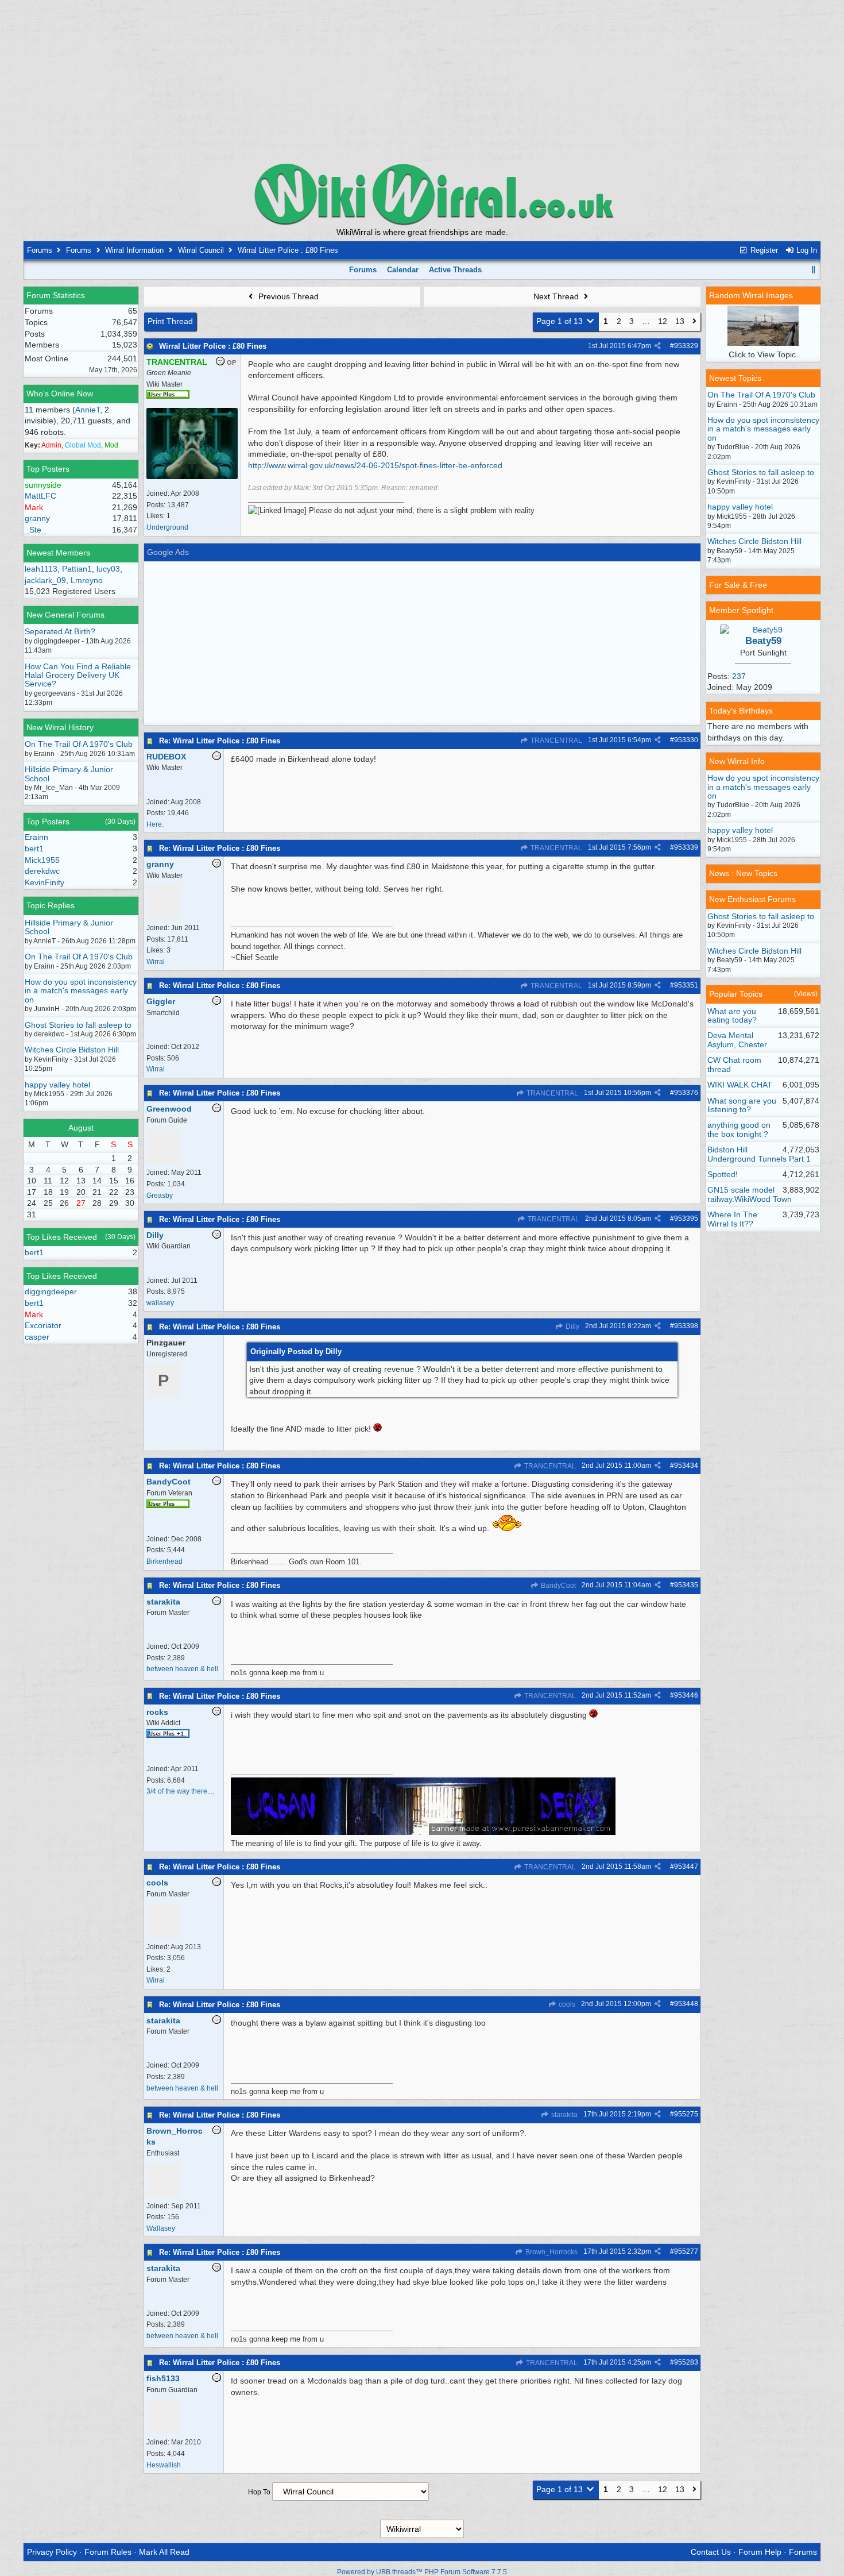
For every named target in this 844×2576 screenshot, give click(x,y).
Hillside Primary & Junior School (69, 774)
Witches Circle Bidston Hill (72, 1050)
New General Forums (65, 615)
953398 (686, 1326)
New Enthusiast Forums (752, 899)
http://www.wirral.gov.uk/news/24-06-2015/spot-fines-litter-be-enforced (375, 465)
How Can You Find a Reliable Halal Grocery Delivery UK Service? (78, 675)
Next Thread (557, 296)
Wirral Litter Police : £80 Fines (213, 346)
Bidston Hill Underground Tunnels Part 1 (759, 1154)
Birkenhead (164, 1561)
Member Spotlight (741, 610)
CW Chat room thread (734, 1064)
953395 (686, 1218)
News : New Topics (743, 873)
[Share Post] (658, 346)
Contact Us (711, 2552)
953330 (686, 740)
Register (763, 250)
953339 (686, 847)
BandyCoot (557, 1586)
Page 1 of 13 (561, 321)
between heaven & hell (182, 1669)
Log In (806, 250)
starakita (564, 2115)
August (81, 1128)
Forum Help (760, 2552)
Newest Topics (735, 378)
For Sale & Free (738, 585)
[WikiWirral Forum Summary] (422, 194)
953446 (686, 1695)
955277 (686, 2251)
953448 (686, 2004)
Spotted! (723, 1174)
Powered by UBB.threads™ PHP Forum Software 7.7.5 (422, 2572)
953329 (686, 346)
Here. (155, 824)
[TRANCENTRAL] (192, 477)
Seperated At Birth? (60, 631)
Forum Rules (108, 2552)
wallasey (160, 1303)
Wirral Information (134, 250)
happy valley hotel (57, 1085)
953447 (686, 1867)
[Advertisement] (422, 80)
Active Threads (455, 270)
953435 (686, 1585)
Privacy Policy (52, 2552)
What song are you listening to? (742, 1105)
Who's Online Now (60, 394)
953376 (686, 1093)
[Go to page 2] (694, 322)
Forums (40, 250)
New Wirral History (60, 727)
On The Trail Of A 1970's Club (79, 744)
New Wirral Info (737, 761)
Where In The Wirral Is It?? (732, 1219)
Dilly (572, 1326)
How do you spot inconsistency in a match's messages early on (81, 991)
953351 (686, 985)
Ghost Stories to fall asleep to (78, 1025)
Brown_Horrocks (551, 2252)
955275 (686, 2114)
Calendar (403, 270)
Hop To (259, 2492)
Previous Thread (287, 296)
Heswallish (164, 2465)
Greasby (160, 1196)
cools (566, 2004)
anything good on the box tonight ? (739, 1129)
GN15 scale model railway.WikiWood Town (750, 1194)
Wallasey (161, 2228)
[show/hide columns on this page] (813, 270)
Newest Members (58, 553)
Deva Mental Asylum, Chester (737, 1040)
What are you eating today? (732, 1015)
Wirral (156, 962)
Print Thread (170, 321)
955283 (686, 2362)
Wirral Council (201, 250)
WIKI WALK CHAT (740, 1085)
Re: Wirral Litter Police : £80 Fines (220, 741)
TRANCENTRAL (555, 741)
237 (739, 676)
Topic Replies (51, 905)
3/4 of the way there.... (180, 1791)
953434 (686, 1466)
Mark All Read (164, 2552)
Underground (167, 527)
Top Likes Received (62, 1237)
